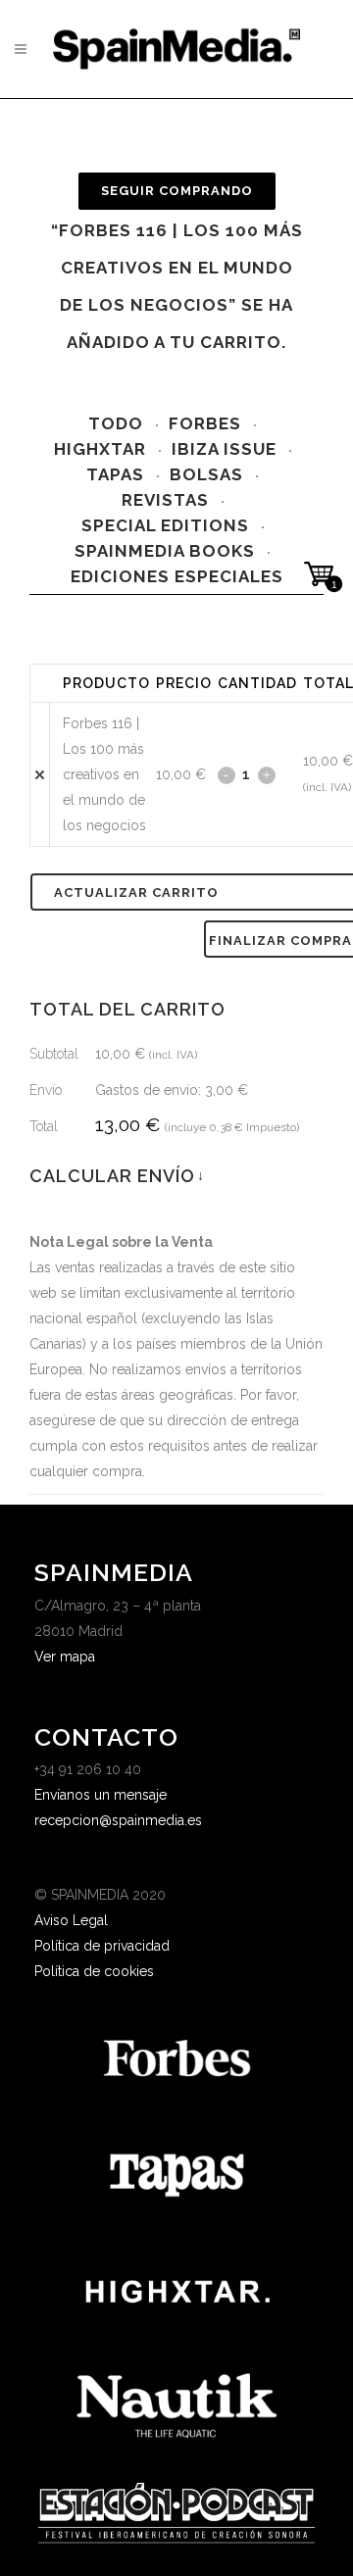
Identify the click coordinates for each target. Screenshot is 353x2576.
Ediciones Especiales (177, 576)
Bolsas (206, 474)
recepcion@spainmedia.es (118, 1820)
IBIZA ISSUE (224, 449)
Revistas (165, 500)
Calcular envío (116, 1176)
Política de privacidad (102, 1946)
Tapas (115, 474)
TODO (116, 423)
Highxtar (100, 449)
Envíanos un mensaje (101, 1795)
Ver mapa (65, 1657)
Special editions (165, 525)
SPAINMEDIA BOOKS (165, 551)
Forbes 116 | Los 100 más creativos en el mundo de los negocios (104, 774)
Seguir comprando (177, 191)
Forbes (205, 423)
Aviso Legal (71, 1920)
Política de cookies (94, 1971)
